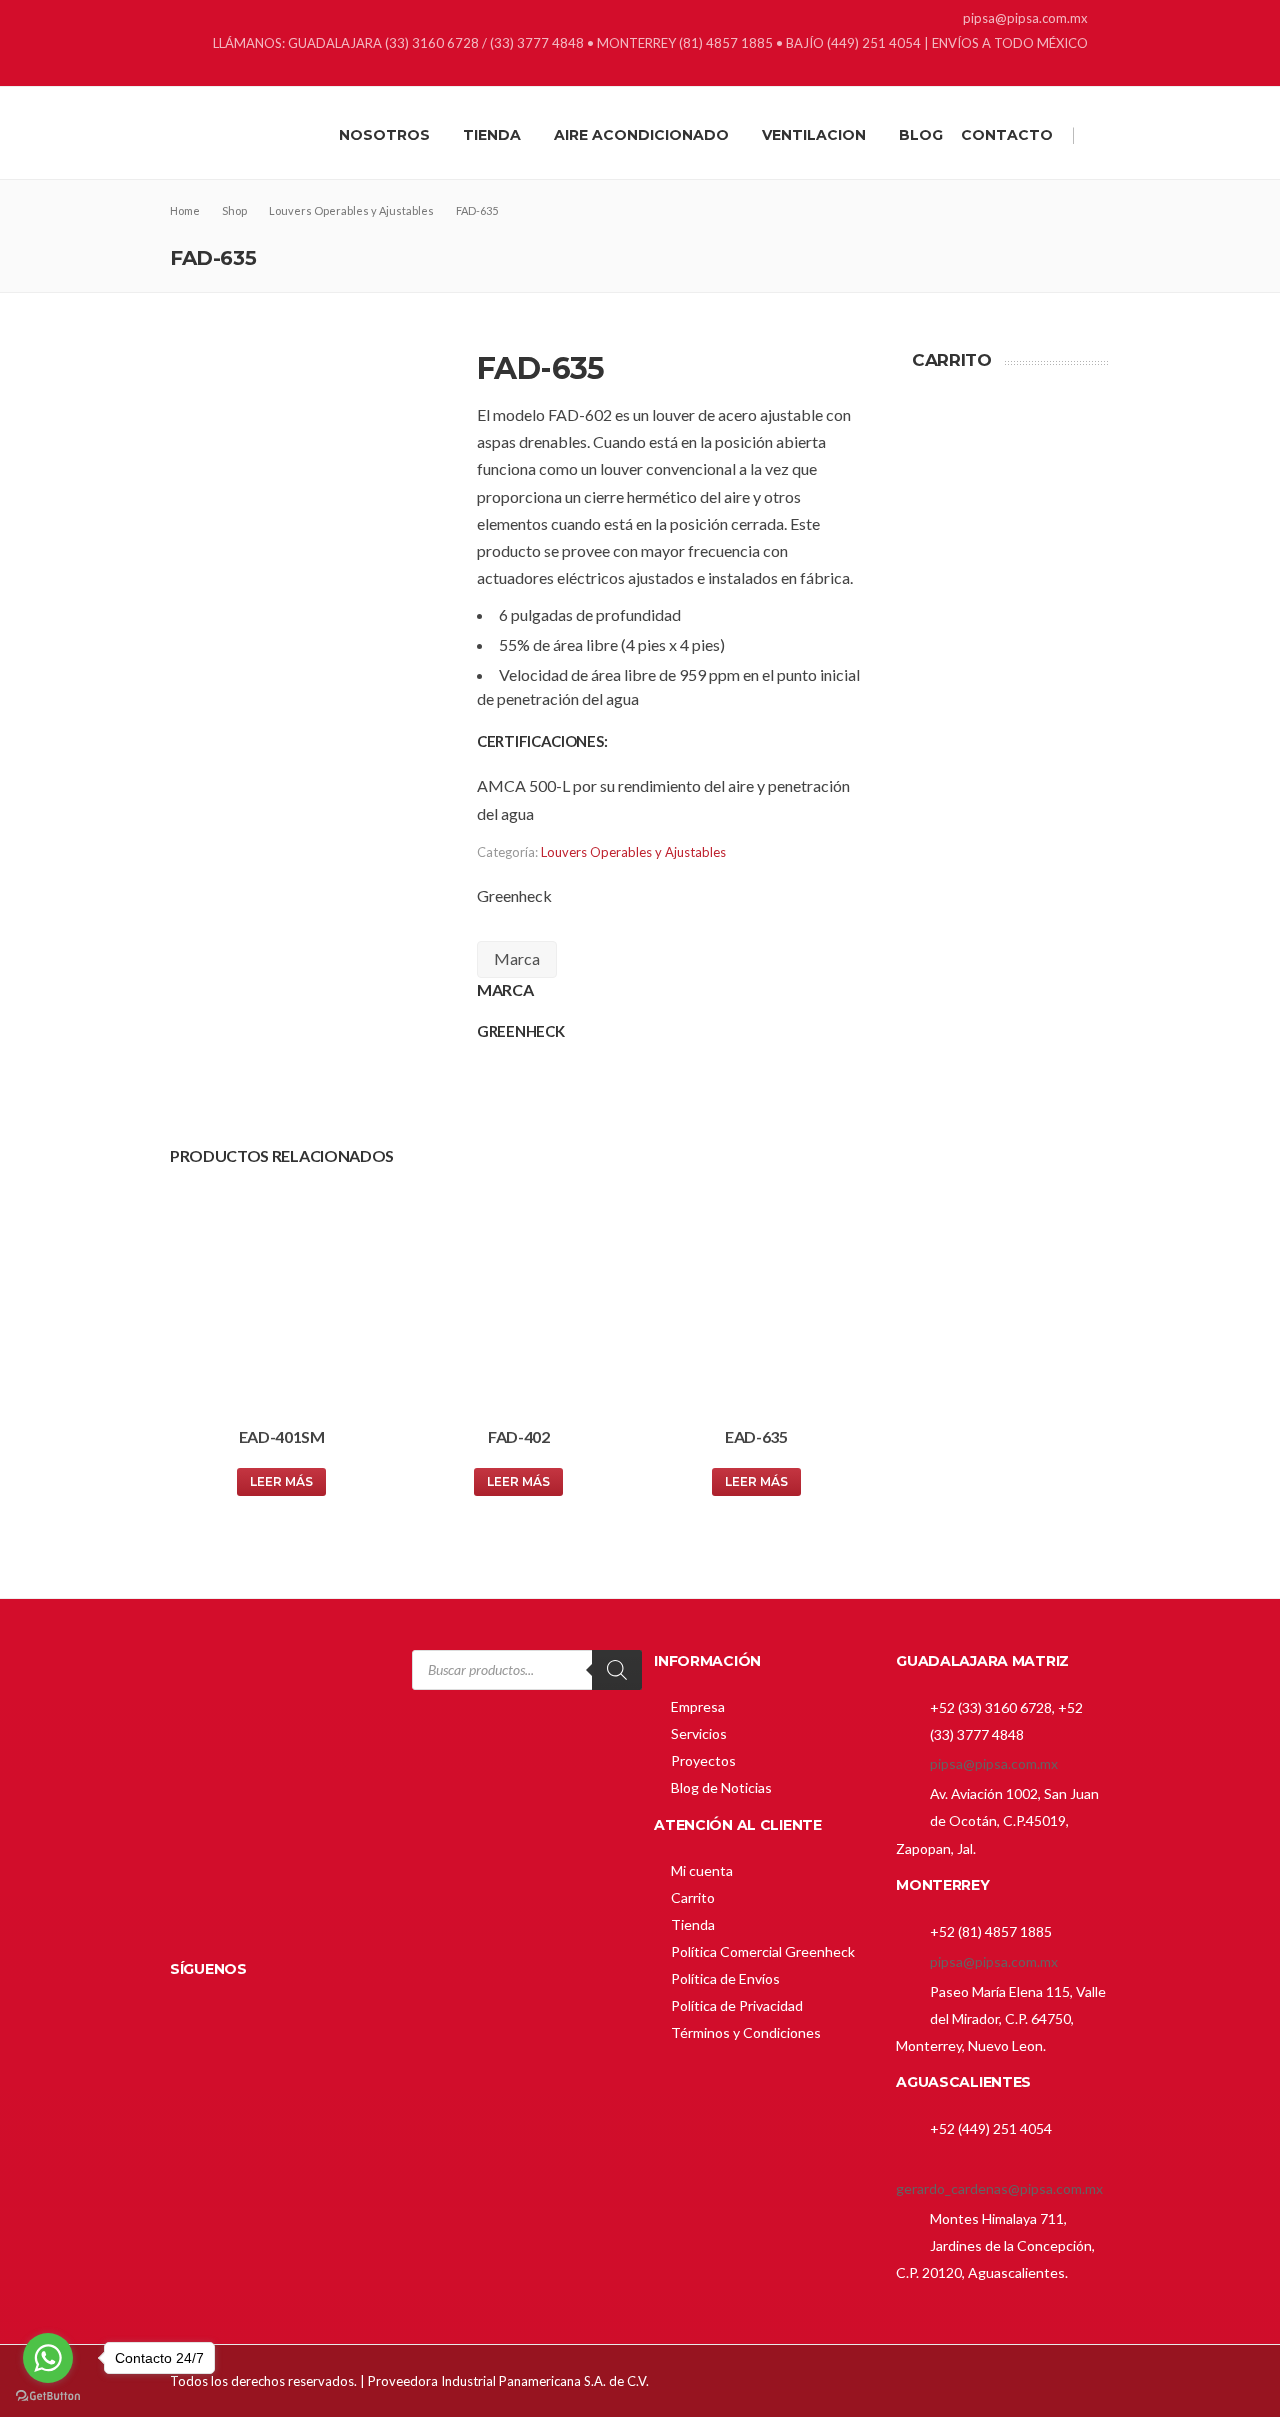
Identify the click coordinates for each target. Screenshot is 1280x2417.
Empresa (698, 1706)
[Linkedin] (1047, 70)
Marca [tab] (517, 958)
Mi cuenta (702, 1870)
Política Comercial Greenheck (763, 1951)
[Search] (617, 1670)
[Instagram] (1072, 70)
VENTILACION (814, 135)
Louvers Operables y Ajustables (633, 852)
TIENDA (492, 135)
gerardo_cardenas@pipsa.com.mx (999, 2188)
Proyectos (703, 1760)
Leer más (281, 1481)
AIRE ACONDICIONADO (641, 135)
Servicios (699, 1733)
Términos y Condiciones (746, 2032)
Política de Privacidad (737, 2005)
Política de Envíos (725, 1978)
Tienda (693, 1924)
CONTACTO (1007, 135)
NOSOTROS (384, 135)
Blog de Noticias (721, 1787)
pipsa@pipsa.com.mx (994, 1763)
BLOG (921, 135)
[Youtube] (1097, 70)
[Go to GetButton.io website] (48, 2396)
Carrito (693, 1897)
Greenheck (514, 895)
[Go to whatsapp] (48, 2358)
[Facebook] (1022, 70)
